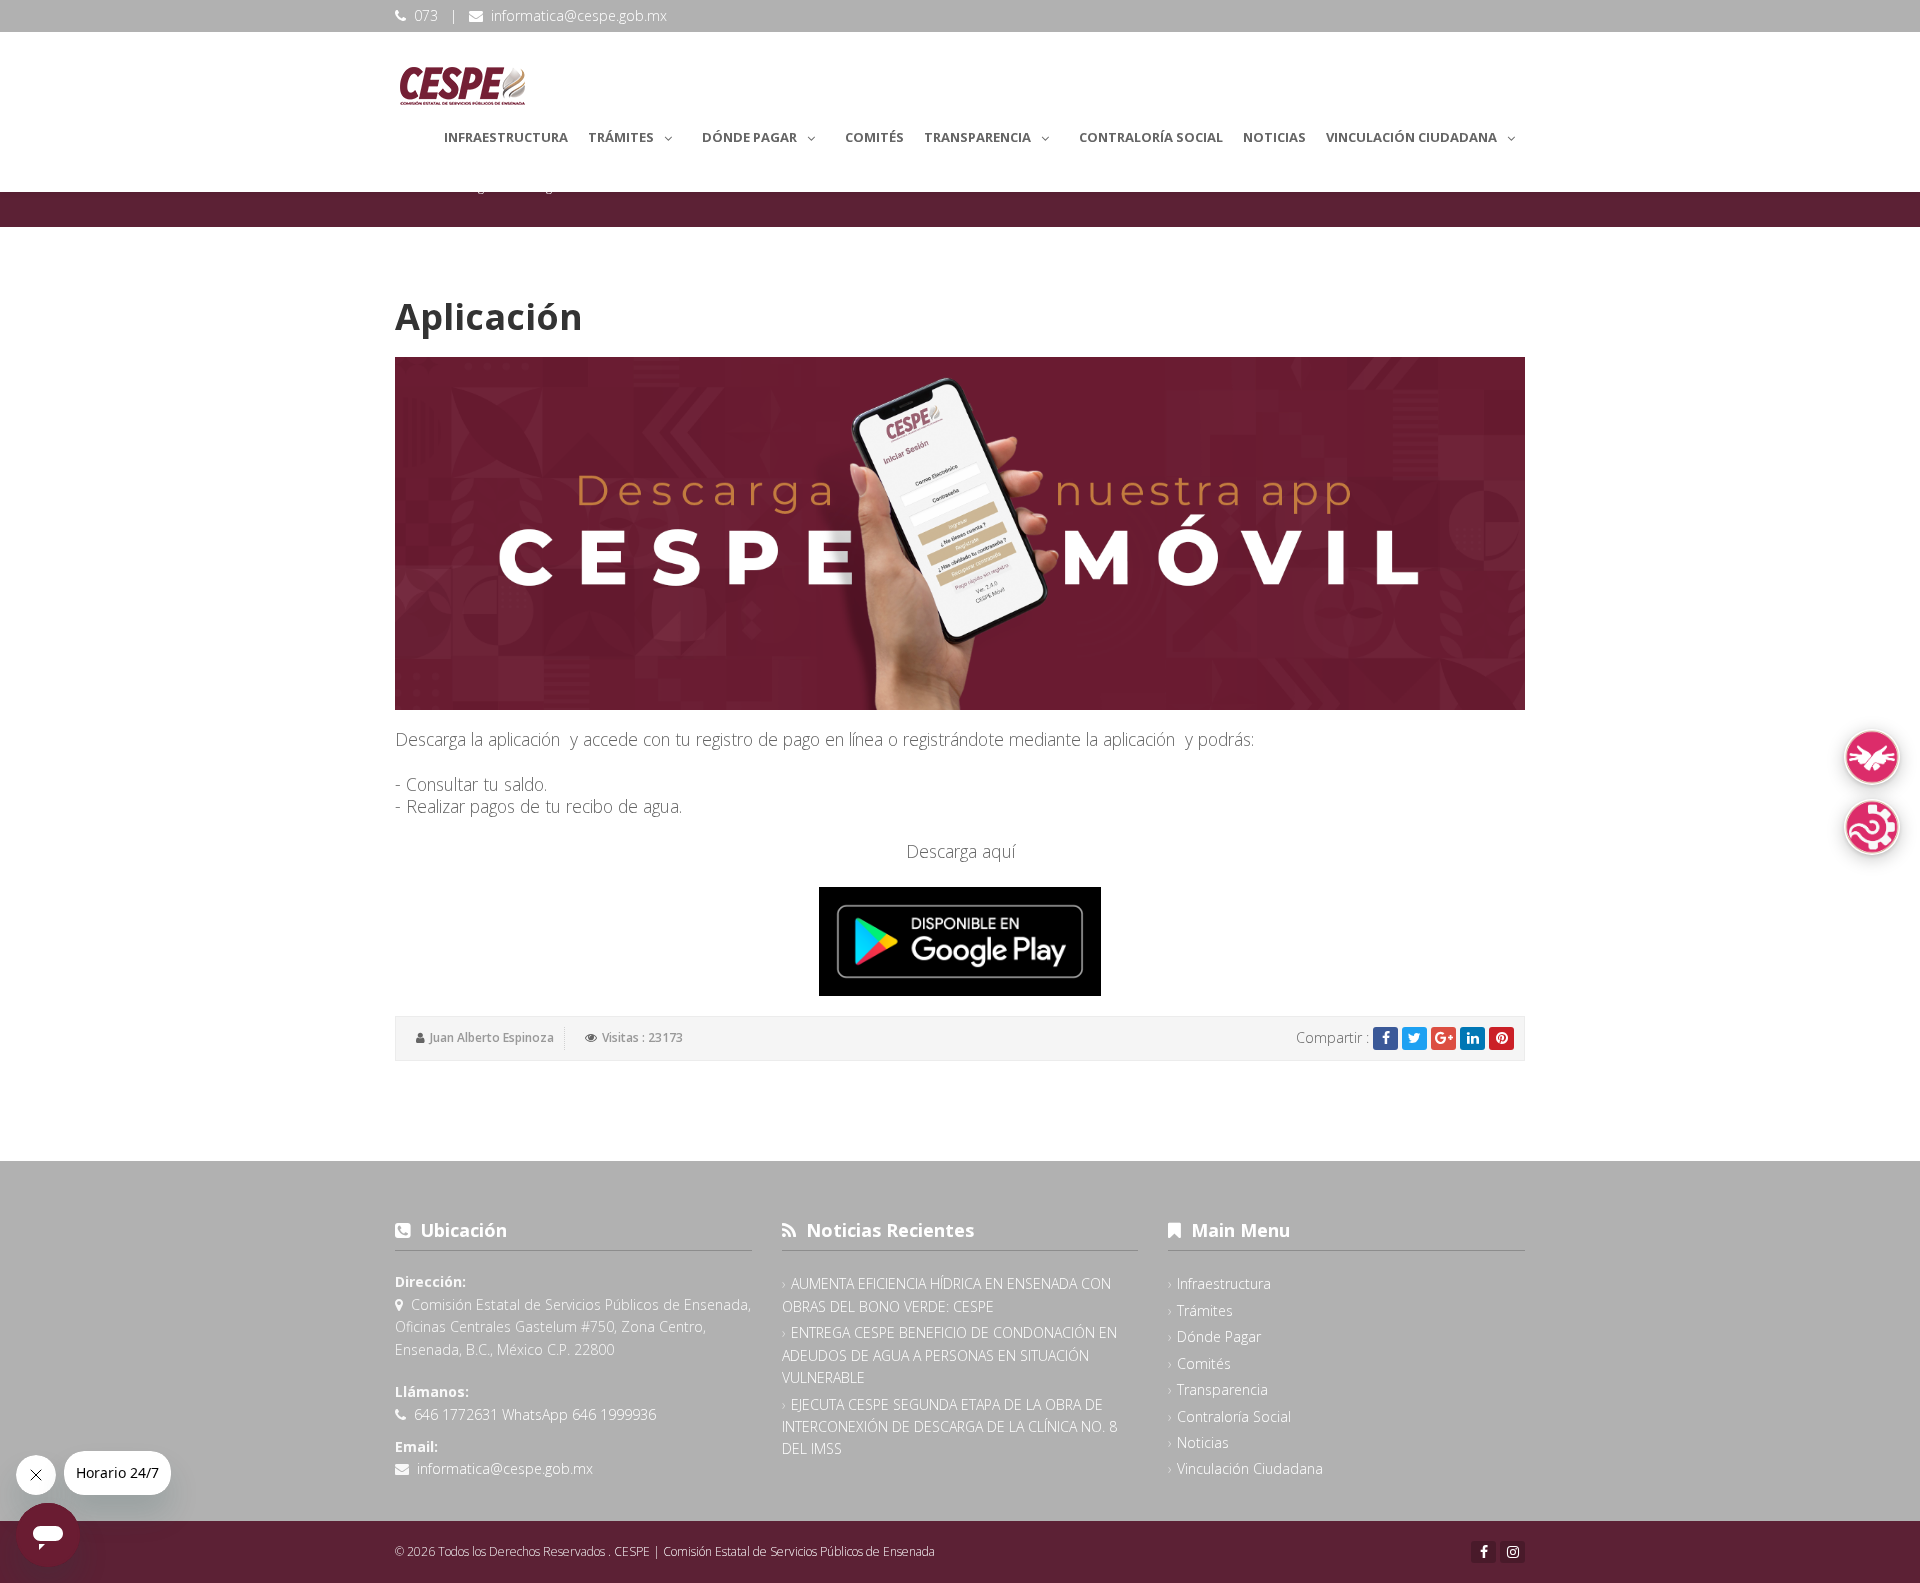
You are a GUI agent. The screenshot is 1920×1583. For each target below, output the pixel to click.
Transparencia (977, 137)
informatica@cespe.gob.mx (579, 15)
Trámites (621, 137)
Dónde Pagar (749, 137)
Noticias (1274, 137)
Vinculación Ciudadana (1411, 137)
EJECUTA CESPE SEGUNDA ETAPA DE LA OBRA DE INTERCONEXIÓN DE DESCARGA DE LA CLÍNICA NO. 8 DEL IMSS (949, 1427)
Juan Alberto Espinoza (492, 1037)
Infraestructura (506, 137)
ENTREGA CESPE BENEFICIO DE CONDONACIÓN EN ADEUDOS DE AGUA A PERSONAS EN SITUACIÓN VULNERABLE (949, 1355)
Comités (874, 137)
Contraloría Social (1151, 137)
